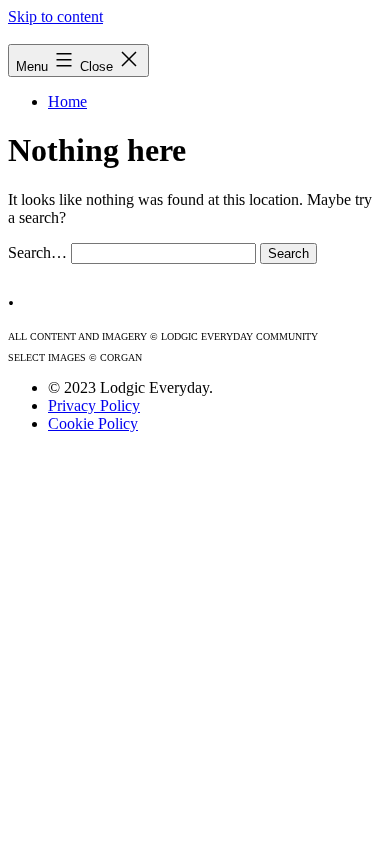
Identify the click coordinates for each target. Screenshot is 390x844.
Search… (37, 252)
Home (67, 101)
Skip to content (55, 16)
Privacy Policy (94, 405)
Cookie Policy (93, 423)
